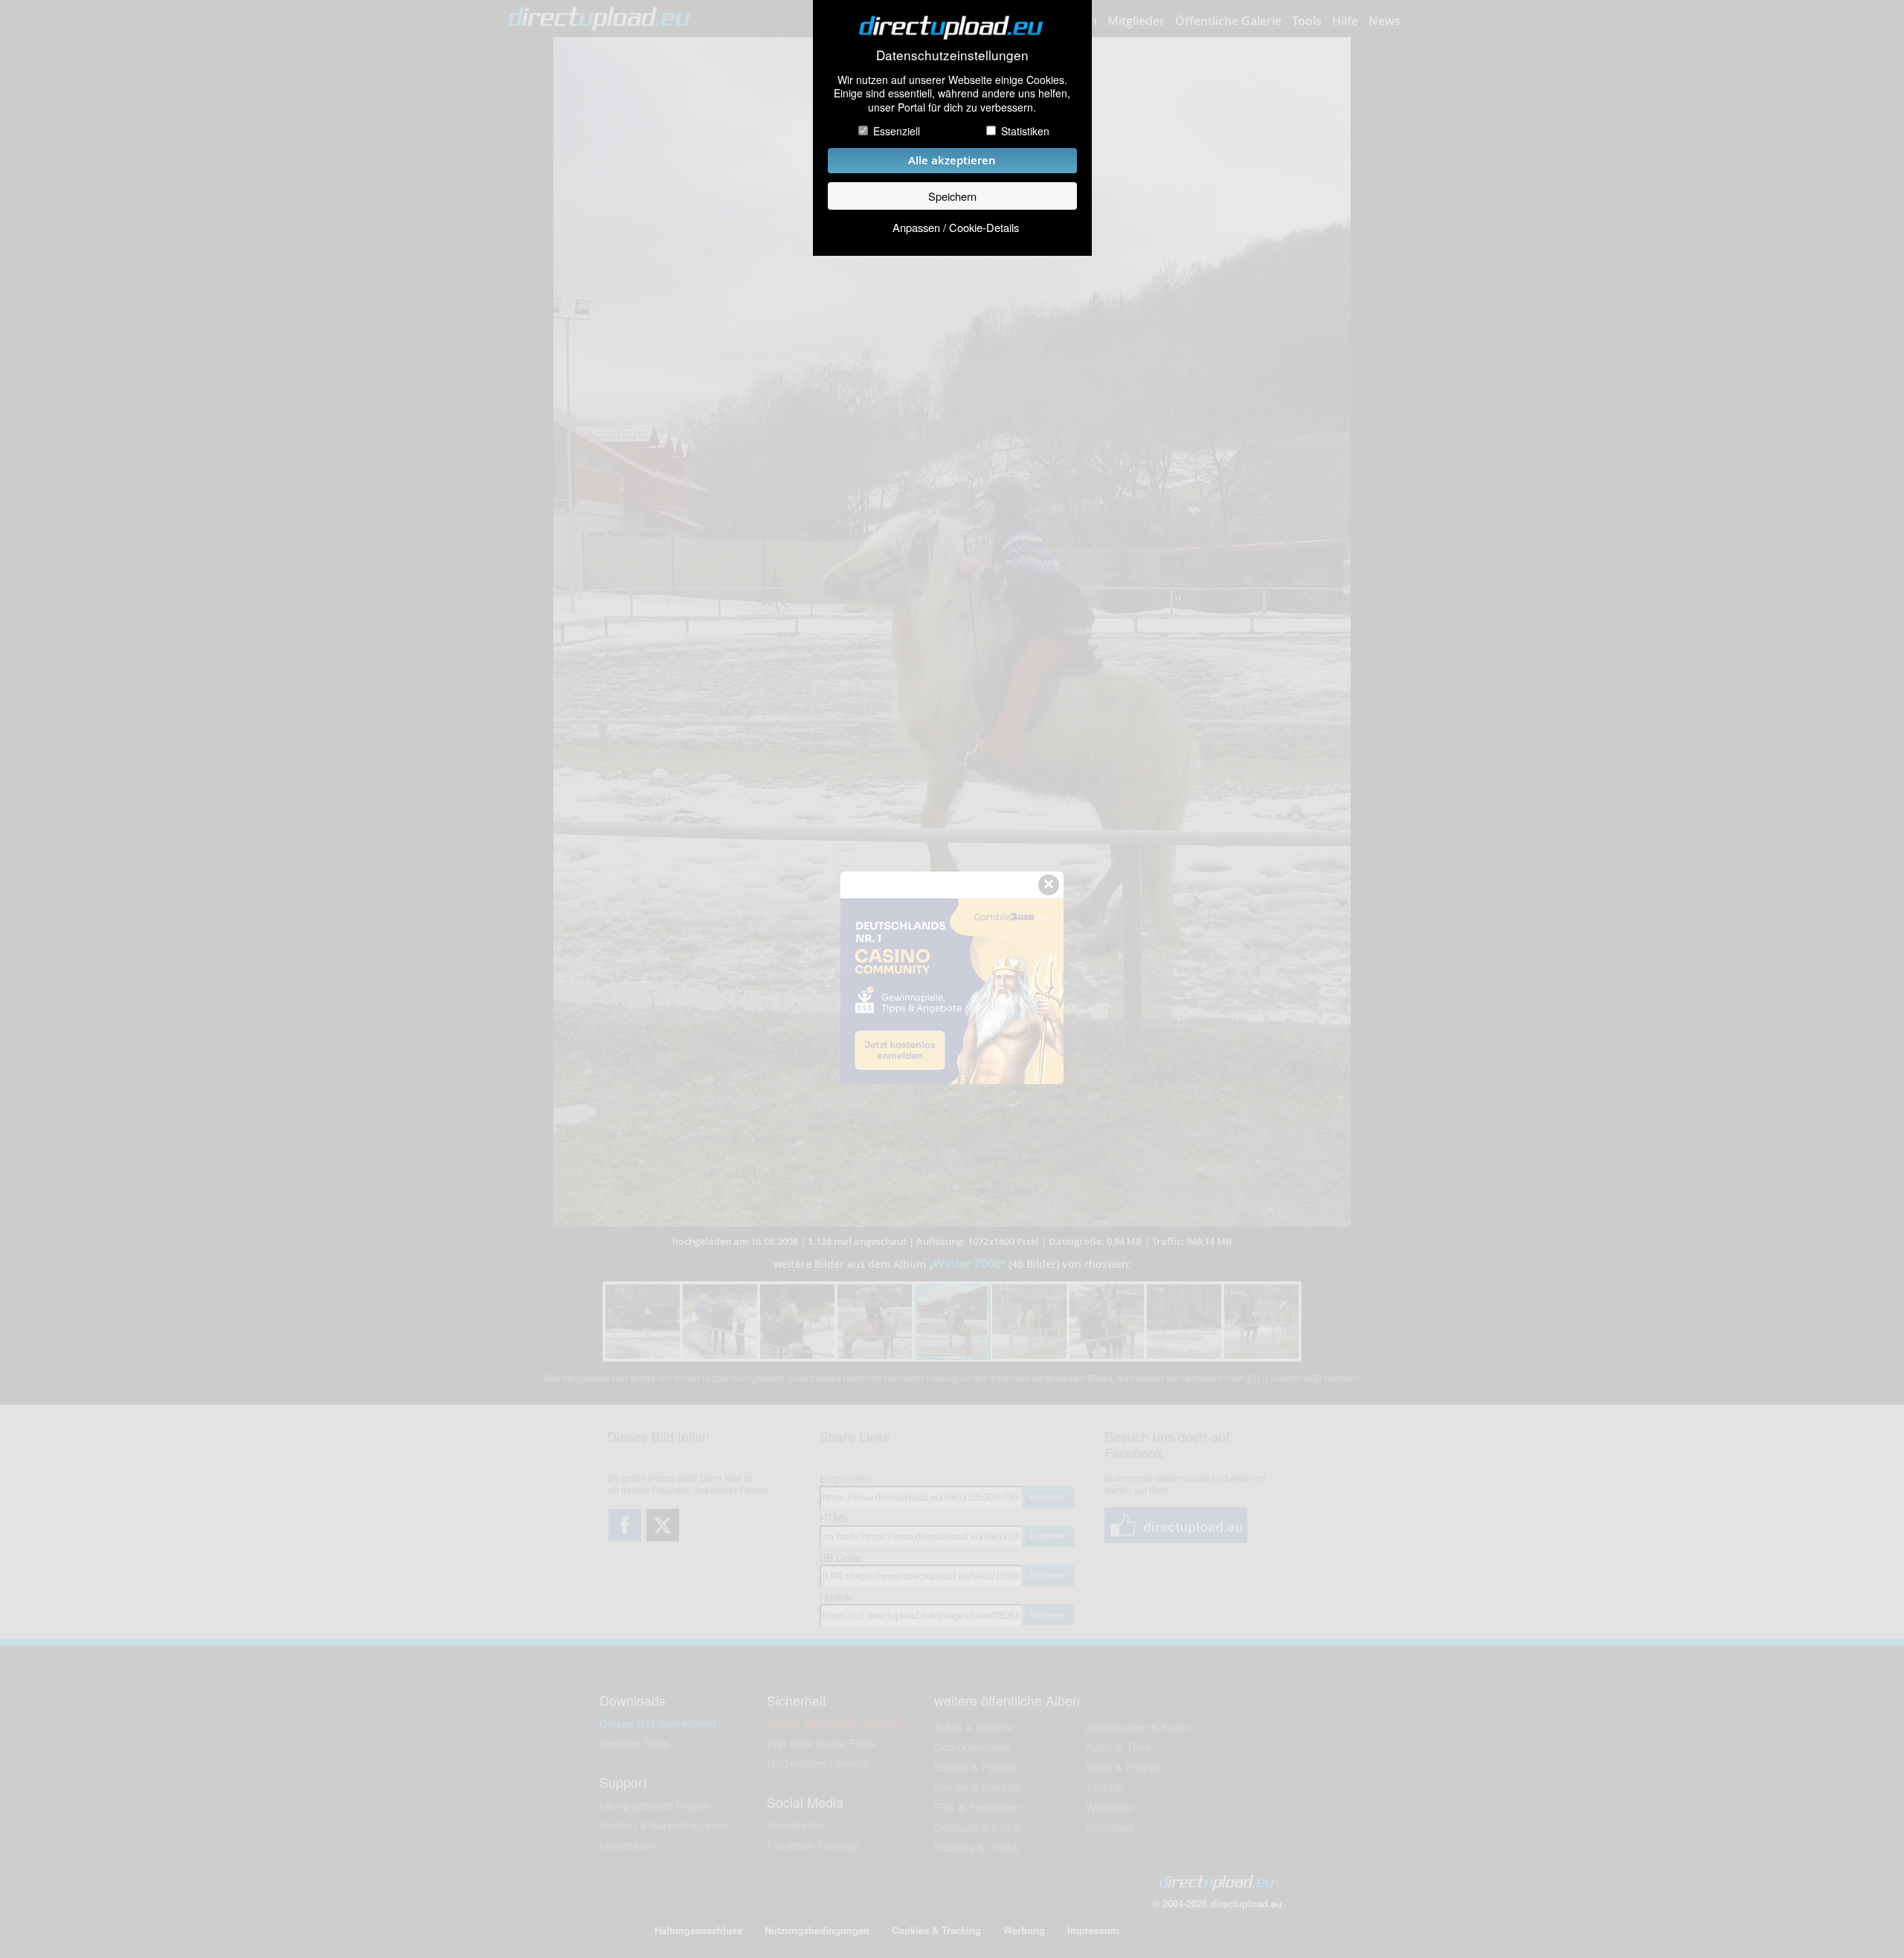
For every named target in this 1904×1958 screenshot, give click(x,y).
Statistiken (1025, 131)
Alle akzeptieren (952, 160)
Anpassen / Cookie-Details (956, 227)
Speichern (952, 196)
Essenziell (897, 131)
